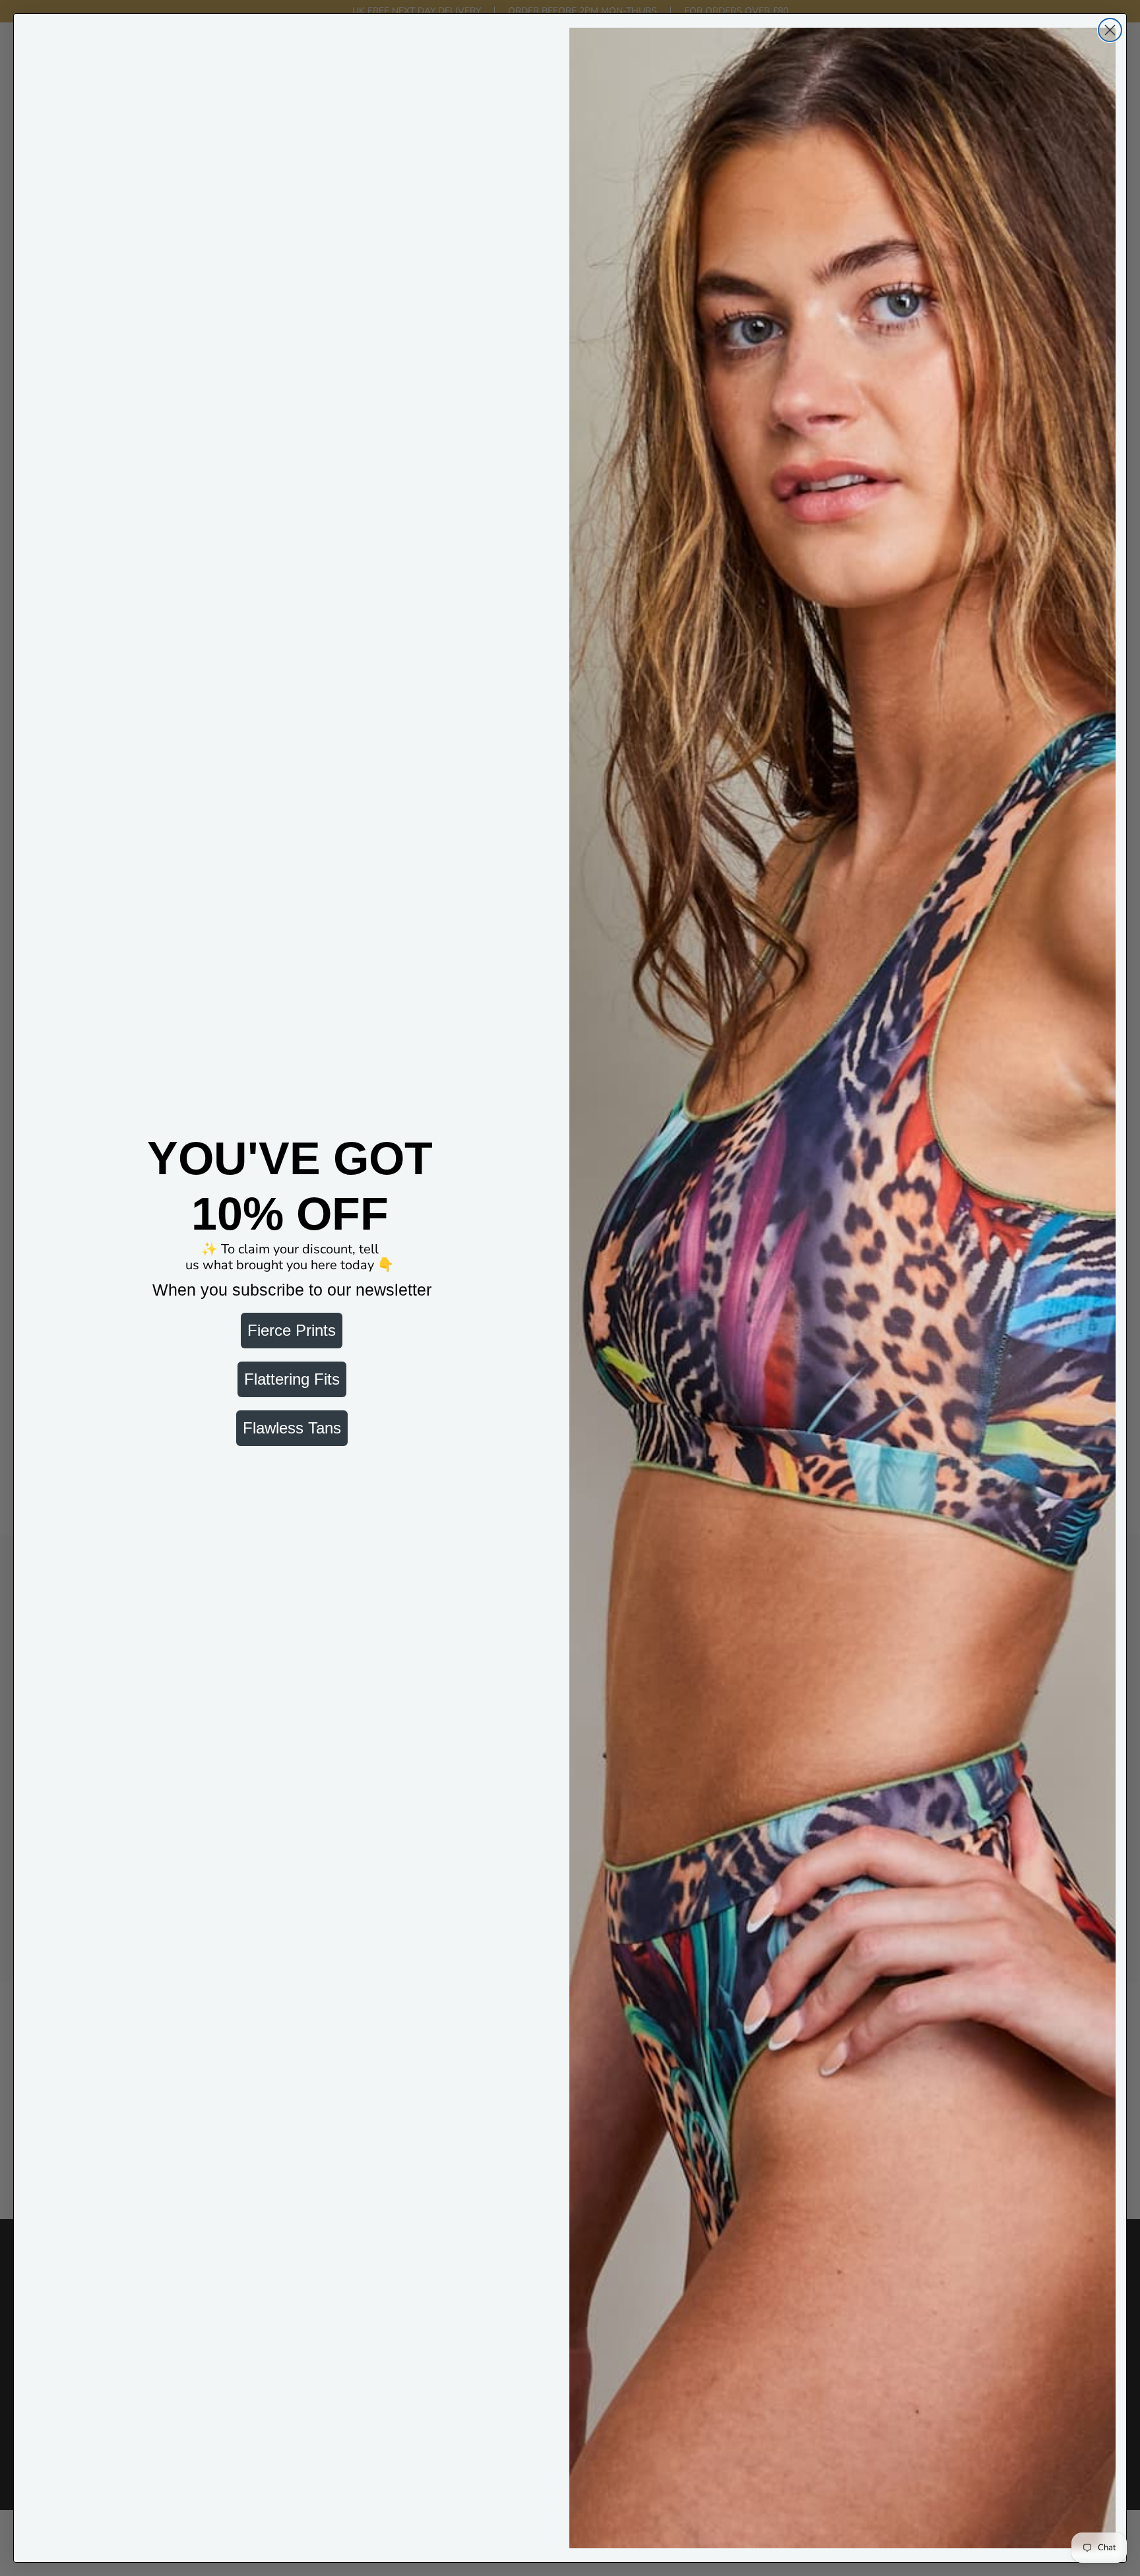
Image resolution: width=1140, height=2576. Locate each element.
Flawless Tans (292, 1428)
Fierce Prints (292, 1330)
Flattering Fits (292, 1379)
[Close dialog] (1110, 30)
